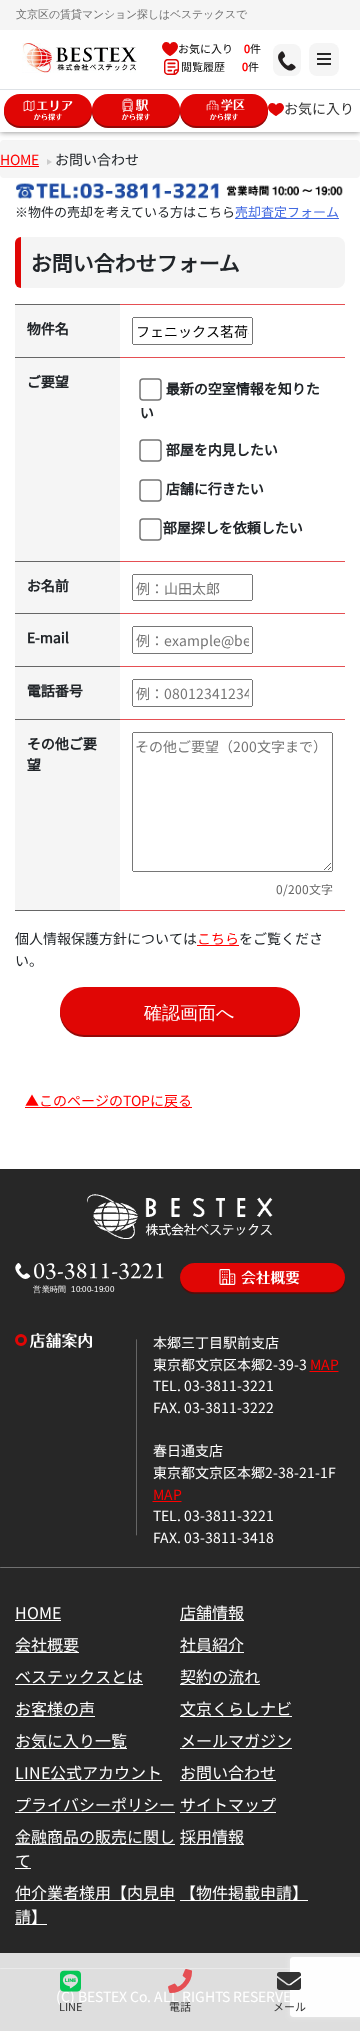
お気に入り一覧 (71, 1740)
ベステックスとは (79, 1676)
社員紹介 (212, 1644)
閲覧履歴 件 (219, 66)
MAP (324, 1363)
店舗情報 (212, 1612)
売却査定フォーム (287, 211)
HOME (19, 158)
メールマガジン (236, 1740)
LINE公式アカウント (88, 1772)
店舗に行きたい (213, 487)
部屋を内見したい (220, 448)
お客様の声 (55, 1708)
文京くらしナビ (236, 1708)
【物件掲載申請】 (244, 1892)
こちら (218, 937)
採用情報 (212, 1836)
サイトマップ (228, 1804)
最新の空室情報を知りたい (230, 399)
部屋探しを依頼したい (233, 526)
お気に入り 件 (219, 48)
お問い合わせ (228, 1772)
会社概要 (47, 1644)
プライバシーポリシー (95, 1804)
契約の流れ (220, 1676)
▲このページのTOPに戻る (108, 1099)
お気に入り (319, 107)
